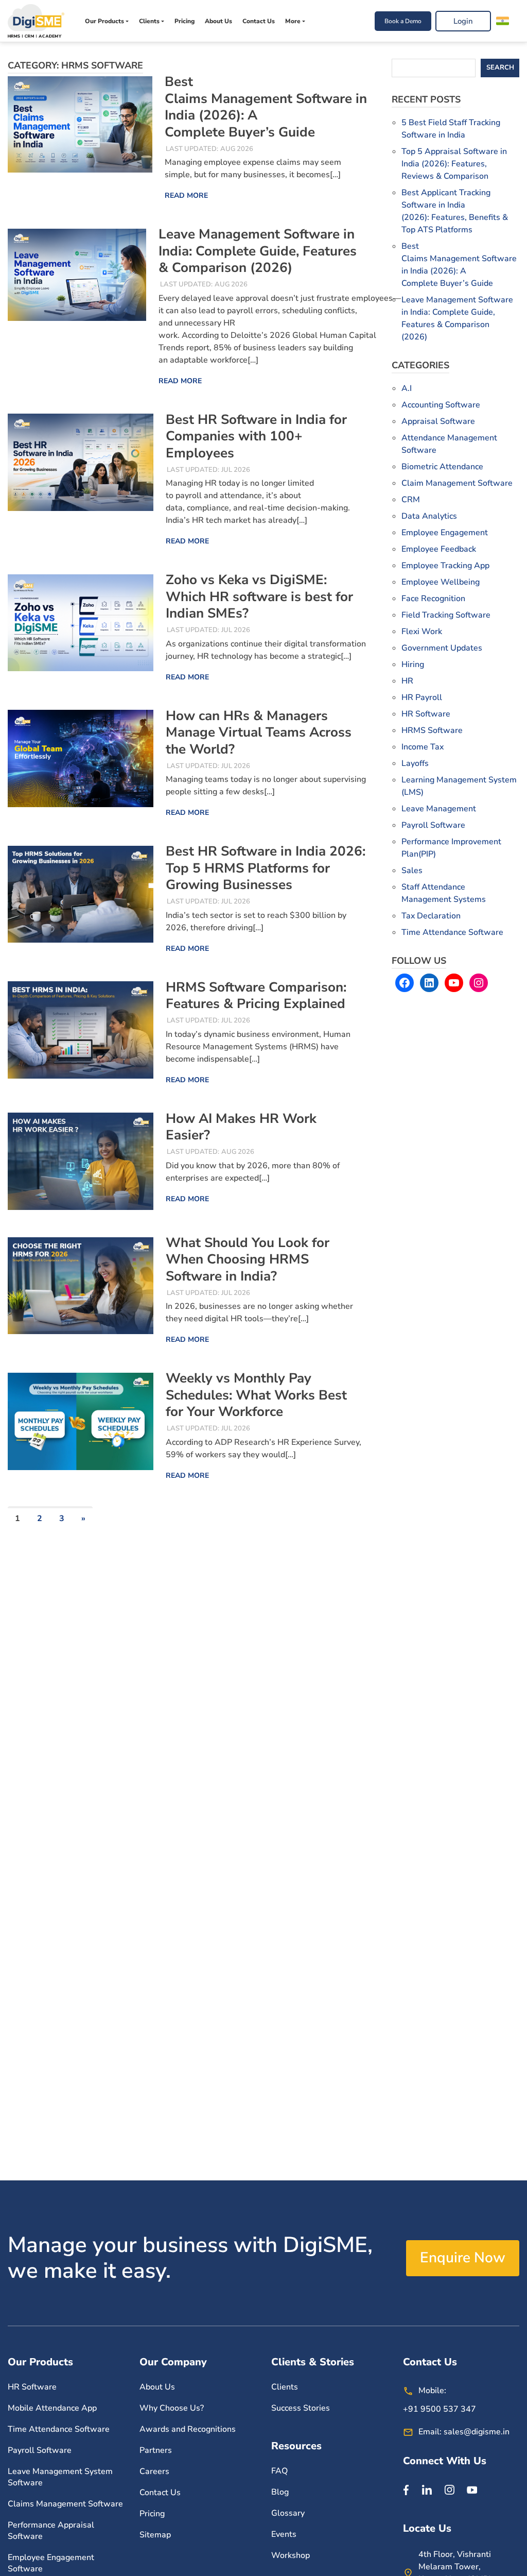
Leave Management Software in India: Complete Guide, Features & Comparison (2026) (258, 251)
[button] (505, 21)
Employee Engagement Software (51, 2563)
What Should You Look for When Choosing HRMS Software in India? (248, 1259)
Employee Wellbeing (441, 582)
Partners (156, 2450)
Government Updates (442, 648)
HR (407, 681)
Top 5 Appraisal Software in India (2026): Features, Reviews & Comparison (454, 164)
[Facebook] (406, 2489)
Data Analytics (429, 516)
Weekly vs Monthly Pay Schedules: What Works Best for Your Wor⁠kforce (256, 1395)
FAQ (279, 2471)
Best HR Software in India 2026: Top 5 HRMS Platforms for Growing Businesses (266, 868)
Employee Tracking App (445, 566)
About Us (218, 21)
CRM (411, 500)
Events (284, 2534)
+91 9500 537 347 (440, 2409)
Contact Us (259, 21)
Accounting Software (441, 405)
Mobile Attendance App (52, 2408)
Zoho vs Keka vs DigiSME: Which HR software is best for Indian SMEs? (259, 596)
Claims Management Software (65, 2504)
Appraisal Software (438, 421)
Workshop (291, 2555)
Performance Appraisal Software (51, 2531)
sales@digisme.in (477, 2432)
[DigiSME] (36, 21)
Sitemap (155, 2535)
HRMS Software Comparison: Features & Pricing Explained (256, 996)
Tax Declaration (431, 916)
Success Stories (301, 2408)
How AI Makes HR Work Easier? (241, 1127)
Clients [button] (149, 21)
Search (500, 67)
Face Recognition (433, 599)
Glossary (288, 2513)
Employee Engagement (445, 533)
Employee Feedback (439, 549)
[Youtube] (472, 2489)
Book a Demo (403, 21)
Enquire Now (463, 2258)
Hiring (413, 664)
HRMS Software (432, 730)
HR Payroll (422, 697)
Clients (285, 2387)
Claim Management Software (457, 483)
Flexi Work (422, 632)
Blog (280, 2492)
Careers (154, 2471)
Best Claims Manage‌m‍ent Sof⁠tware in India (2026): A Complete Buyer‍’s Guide (266, 107)
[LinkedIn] (427, 2489)
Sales (412, 871)
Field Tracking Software (446, 615)
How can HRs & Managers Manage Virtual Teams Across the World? (259, 732)
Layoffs (415, 763)
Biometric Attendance (442, 467)
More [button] (293, 21)
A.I (407, 388)
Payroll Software (433, 825)
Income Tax (423, 747)
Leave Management (439, 809)
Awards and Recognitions (188, 2429)
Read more (186, 195)
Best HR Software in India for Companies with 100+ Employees (256, 436)
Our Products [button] (104, 21)
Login (463, 21)
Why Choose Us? (172, 2408)
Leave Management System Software (60, 2477)
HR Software (426, 714)
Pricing (185, 21)
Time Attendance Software (452, 932)
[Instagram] (449, 2489)
